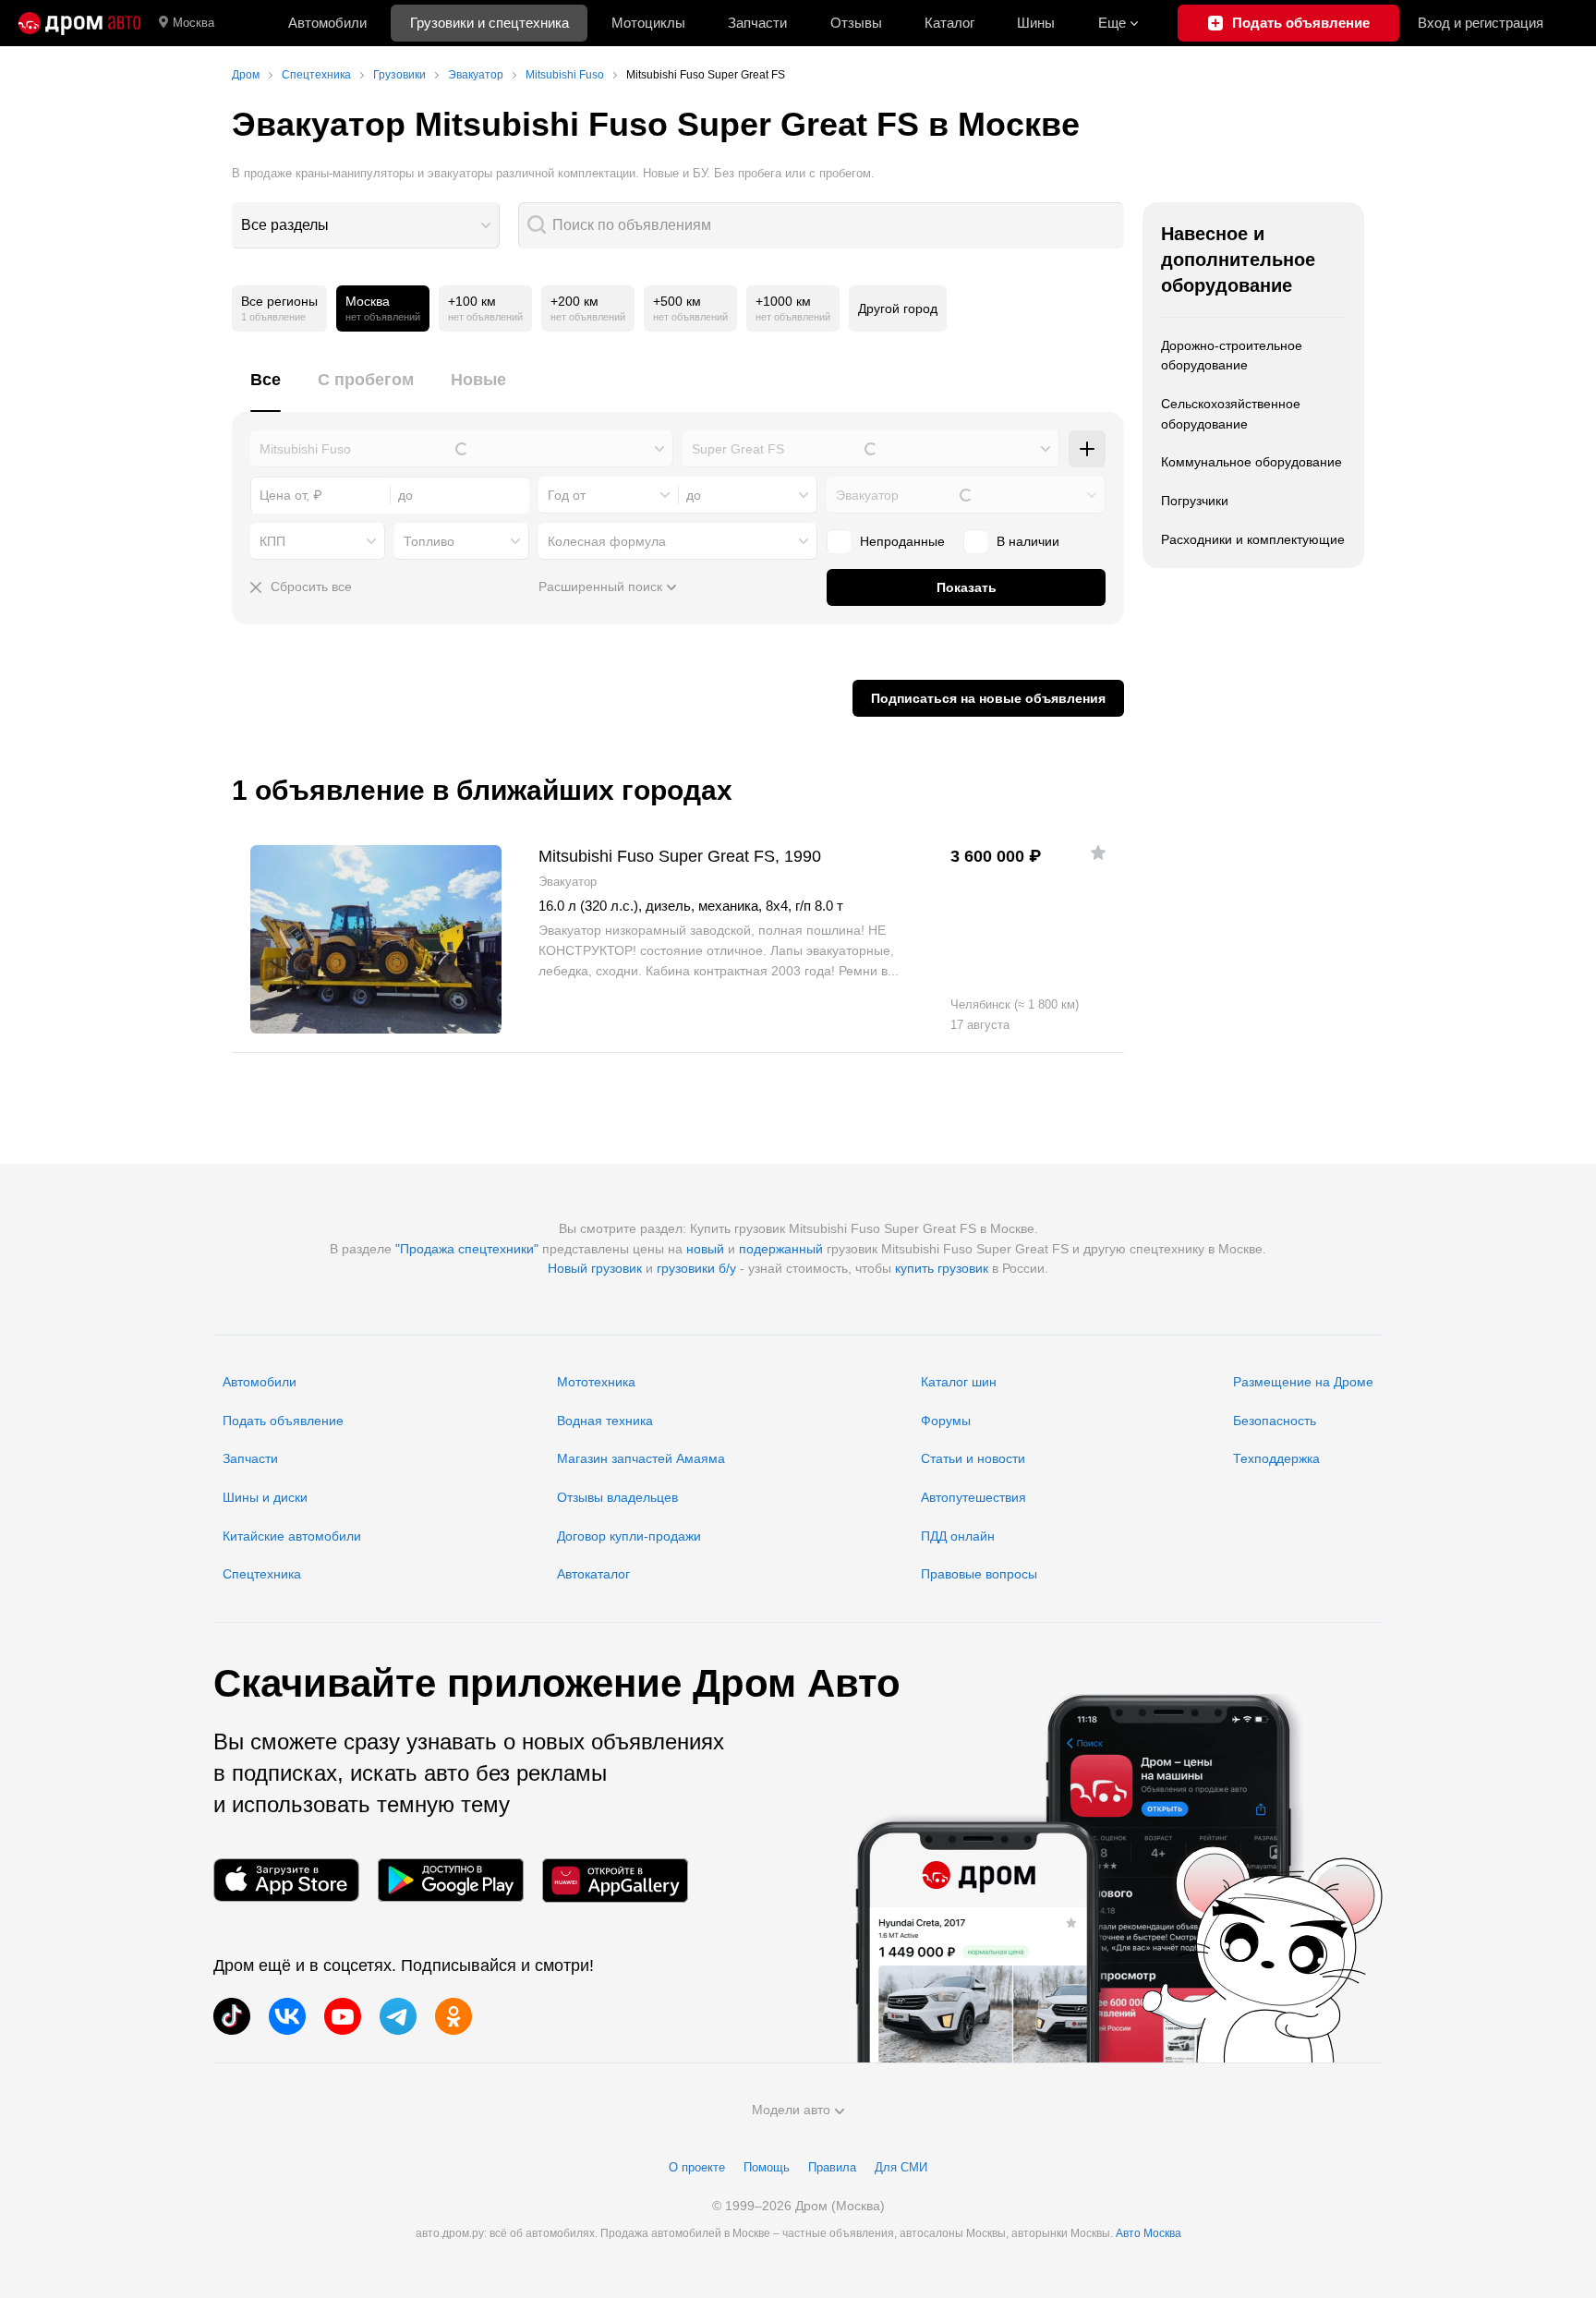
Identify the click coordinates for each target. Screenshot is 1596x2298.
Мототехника (596, 1382)
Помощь (767, 2167)
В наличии (1028, 541)
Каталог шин (959, 1382)
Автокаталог (593, 1574)
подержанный (781, 1249)
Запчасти (757, 23)
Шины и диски (265, 1497)
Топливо (429, 541)
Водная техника (605, 1421)
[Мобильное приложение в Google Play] (451, 1880)
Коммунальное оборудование (1251, 462)
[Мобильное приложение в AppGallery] (615, 1880)
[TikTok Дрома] (232, 2016)
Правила (832, 2167)
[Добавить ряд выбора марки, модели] (1087, 449)
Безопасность (1275, 1421)
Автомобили (327, 23)
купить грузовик (942, 1268)
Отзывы (856, 23)
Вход (1481, 23)
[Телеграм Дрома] (398, 2016)
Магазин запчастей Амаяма (641, 1458)
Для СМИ (901, 2167)
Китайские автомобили (292, 1536)
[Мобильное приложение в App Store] (286, 1880)
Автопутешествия (973, 1497)
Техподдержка (1276, 1458)
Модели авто (791, 2110)
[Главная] (79, 23)
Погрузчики (1195, 501)
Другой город (898, 308)
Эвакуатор (867, 495)
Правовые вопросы (979, 1574)
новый (705, 1249)
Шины (1036, 23)
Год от (567, 495)
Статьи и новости (973, 1458)
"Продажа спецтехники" (467, 1249)
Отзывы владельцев (617, 1497)
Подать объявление (283, 1421)
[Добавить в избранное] (1098, 853)
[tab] (266, 390)
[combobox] (366, 225)
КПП (272, 541)
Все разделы (285, 225)
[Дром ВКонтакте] (287, 2016)
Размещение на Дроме (1303, 1382)
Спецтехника (262, 1574)
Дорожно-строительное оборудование (1232, 356)
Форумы (946, 1421)
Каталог (949, 23)
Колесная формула (607, 541)
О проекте (697, 2167)
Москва (193, 23)
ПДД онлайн (958, 1536)
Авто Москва (1149, 2233)
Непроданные (902, 541)
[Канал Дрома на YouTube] (343, 2016)
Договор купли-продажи (629, 1536)
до (694, 495)
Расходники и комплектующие (1253, 539)
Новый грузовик (595, 1268)
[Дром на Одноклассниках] (453, 2016)
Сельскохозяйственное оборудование (1231, 414)
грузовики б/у (696, 1268)
